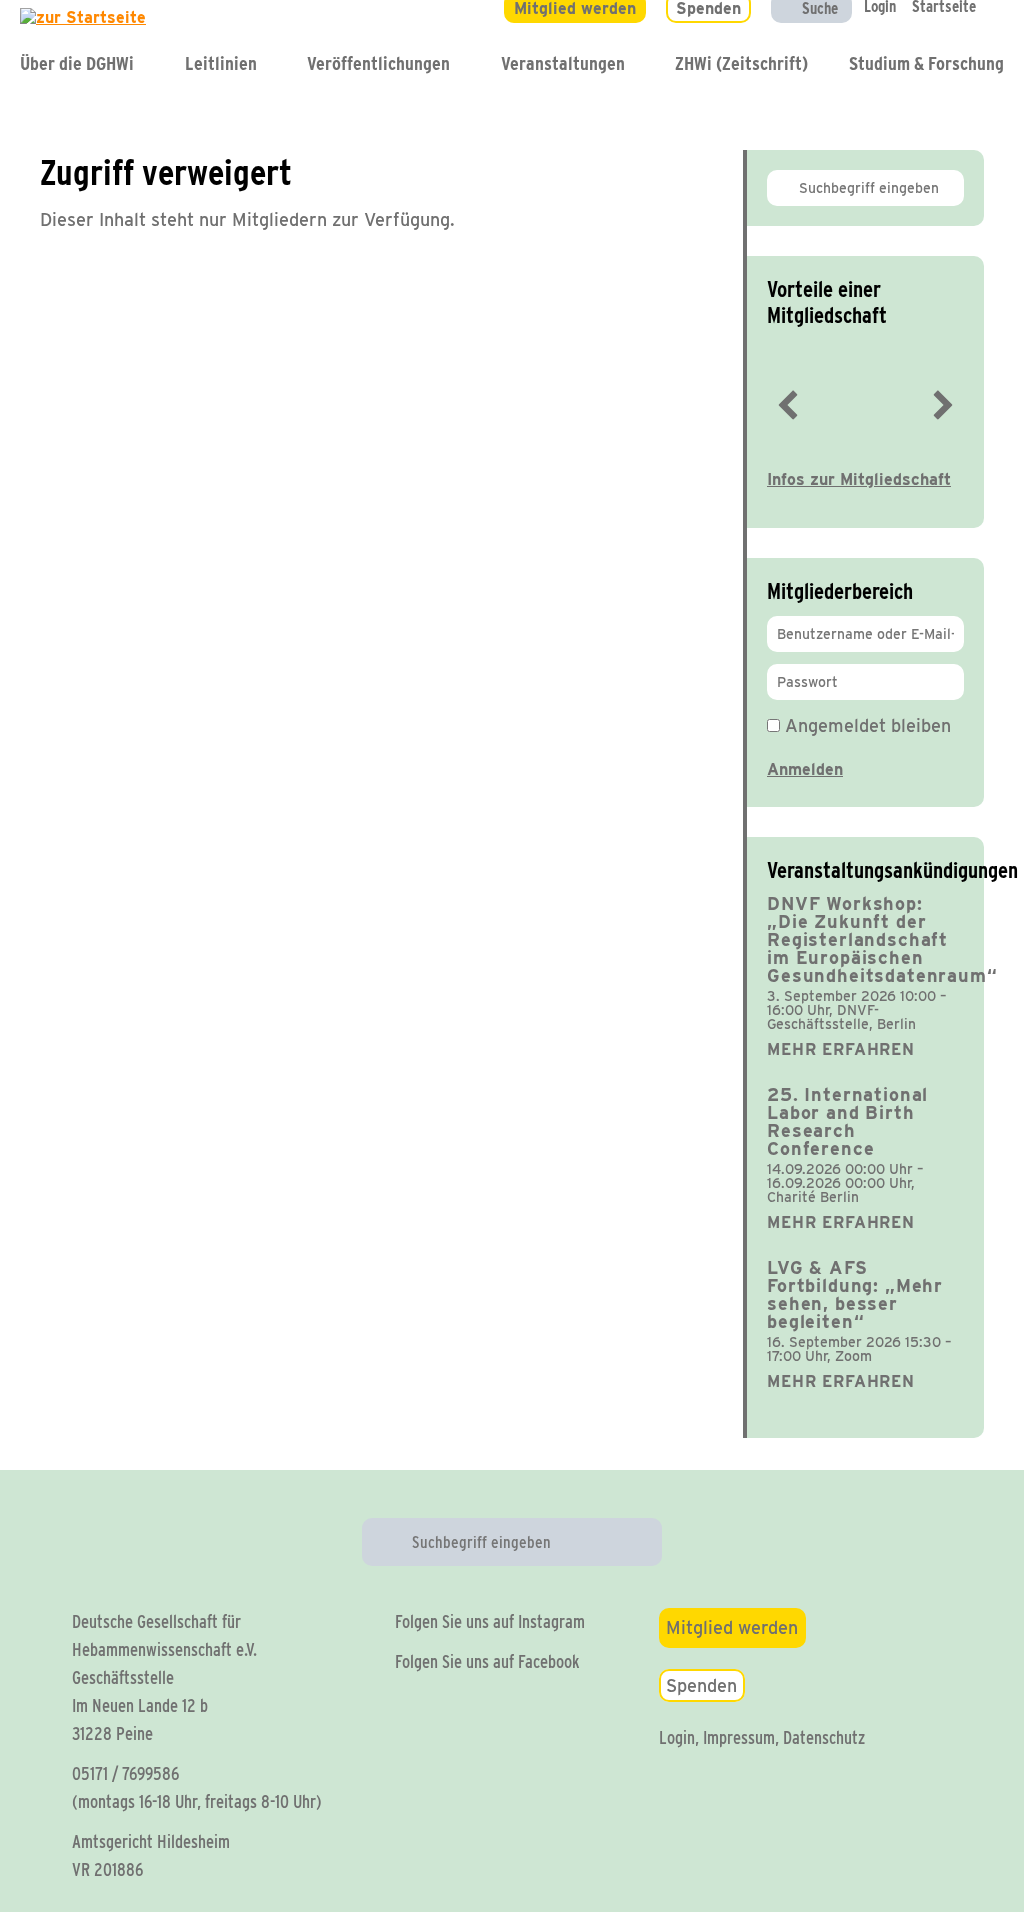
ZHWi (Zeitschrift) (741, 63)
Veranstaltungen (563, 63)
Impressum (739, 1737)
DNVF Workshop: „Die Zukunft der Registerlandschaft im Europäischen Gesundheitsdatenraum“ (882, 939)
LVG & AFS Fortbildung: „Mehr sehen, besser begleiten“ (855, 1294)
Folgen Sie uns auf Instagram (490, 1621)
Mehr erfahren (841, 1049)
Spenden (701, 1685)
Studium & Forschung (926, 63)
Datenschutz (824, 1737)
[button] (788, 405)
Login (677, 1737)
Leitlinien (221, 63)
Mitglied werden (732, 1627)
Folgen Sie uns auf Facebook (487, 1661)
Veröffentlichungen (378, 63)
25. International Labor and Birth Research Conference (847, 1121)
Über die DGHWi (77, 63)
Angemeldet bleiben (865, 725)
